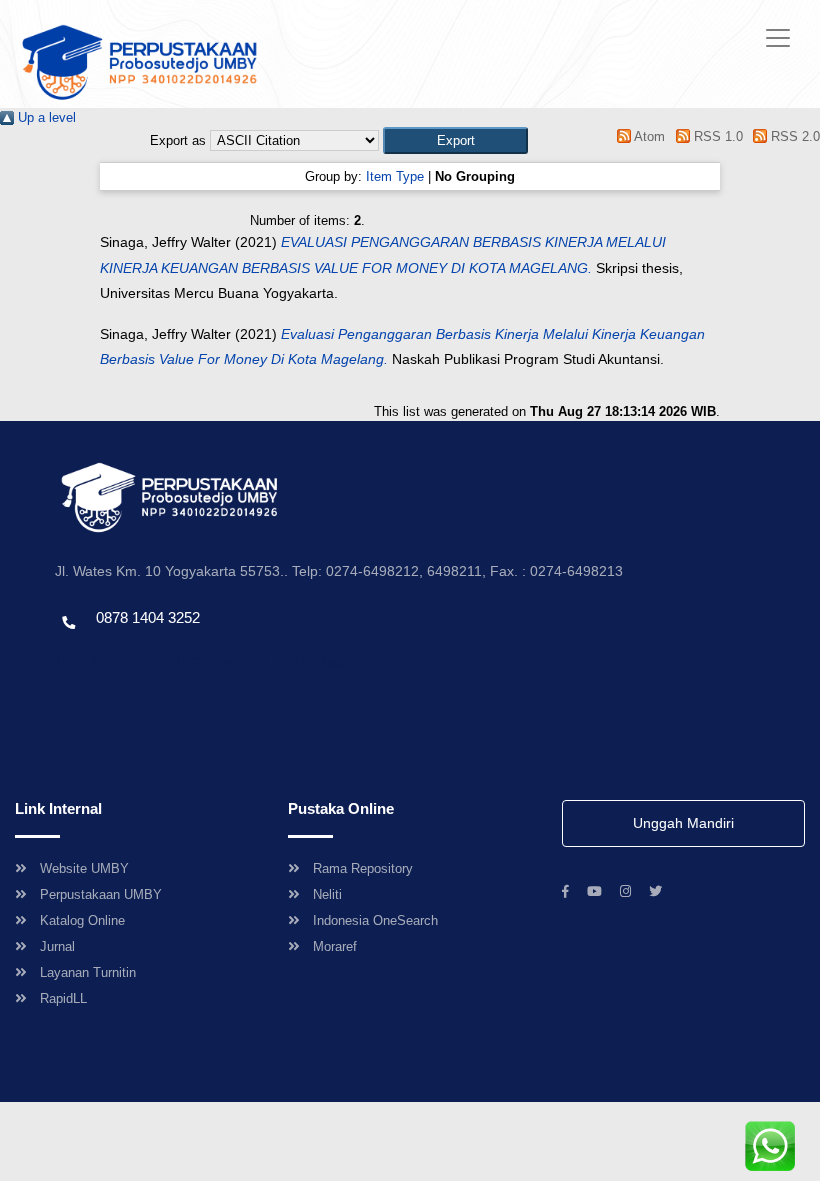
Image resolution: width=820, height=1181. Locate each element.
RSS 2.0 (793, 136)
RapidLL (63, 998)
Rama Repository (363, 868)
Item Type (395, 176)
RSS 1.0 (716, 136)
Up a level (45, 117)
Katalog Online (82, 920)
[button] (455, 140)
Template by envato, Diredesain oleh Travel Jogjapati (208, 660)
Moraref (335, 946)
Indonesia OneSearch (375, 920)
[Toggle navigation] (778, 38)
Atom (648, 136)
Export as (178, 140)
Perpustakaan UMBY (101, 894)
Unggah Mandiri (683, 823)
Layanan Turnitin (88, 972)
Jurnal (57, 946)
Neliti (327, 894)
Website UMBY (84, 868)
